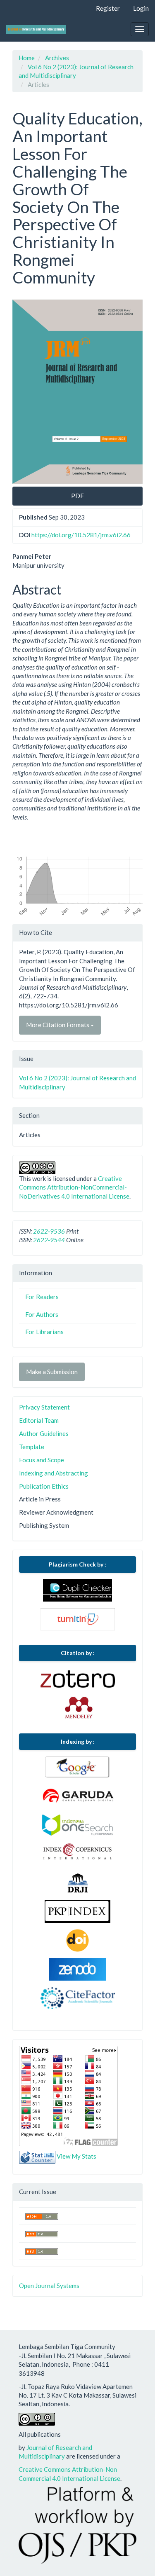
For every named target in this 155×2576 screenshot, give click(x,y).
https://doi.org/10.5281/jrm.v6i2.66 (81, 535)
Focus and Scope (42, 1460)
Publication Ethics (44, 1486)
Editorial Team (39, 1420)
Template (32, 1447)
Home (27, 58)
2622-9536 (49, 1231)
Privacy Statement (44, 1407)
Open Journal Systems (49, 2286)
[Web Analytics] (37, 2156)
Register (108, 8)
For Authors (42, 1314)
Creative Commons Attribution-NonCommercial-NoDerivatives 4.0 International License (74, 1187)
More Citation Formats (58, 1025)
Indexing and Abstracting (54, 1473)
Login (141, 8)
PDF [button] (77, 496)
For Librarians (44, 1332)
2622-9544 (49, 1240)
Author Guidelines (44, 1433)
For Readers (42, 1297)
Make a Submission (52, 1372)
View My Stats (76, 2156)
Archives (57, 58)
